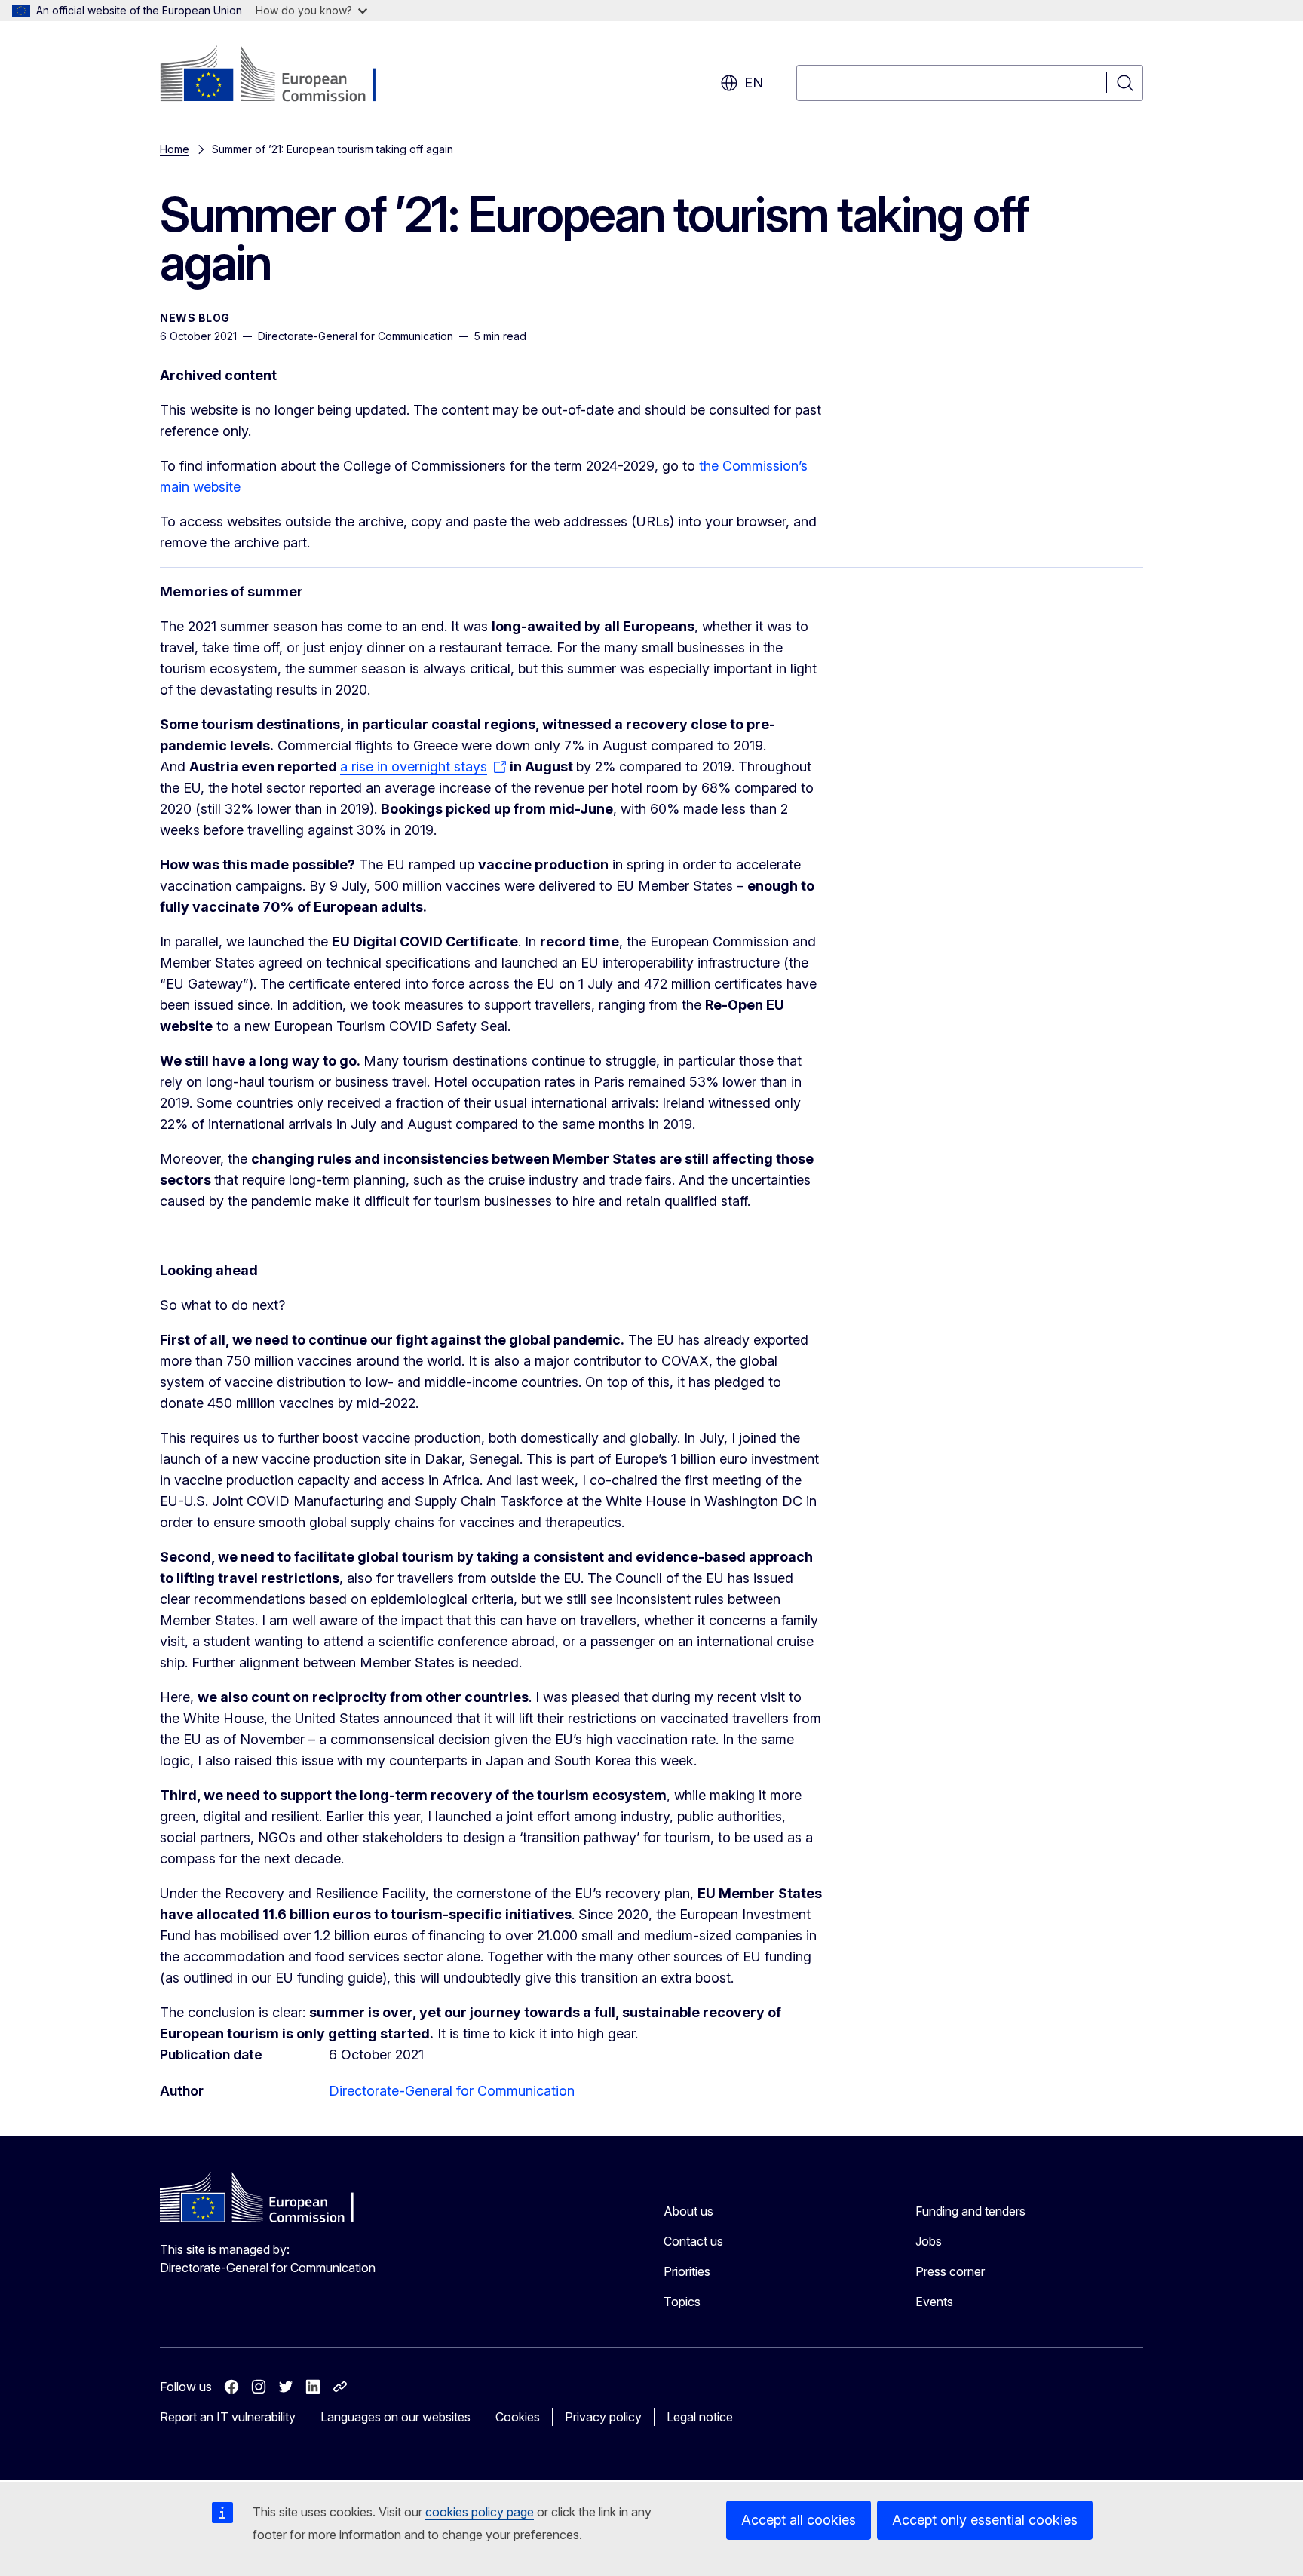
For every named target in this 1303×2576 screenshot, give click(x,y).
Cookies (518, 2417)
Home (175, 149)
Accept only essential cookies (985, 2520)
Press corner (950, 2271)
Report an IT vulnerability (228, 2417)
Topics (682, 2302)
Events (934, 2302)
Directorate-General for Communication (452, 2091)
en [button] (754, 83)
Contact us (693, 2241)
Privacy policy (603, 2417)
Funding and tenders (970, 2211)
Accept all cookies (799, 2520)
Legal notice (700, 2417)
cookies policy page (480, 2512)
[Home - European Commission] (282, 75)
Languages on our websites (395, 2417)
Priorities (687, 2271)
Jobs (929, 2241)
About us (688, 2211)
